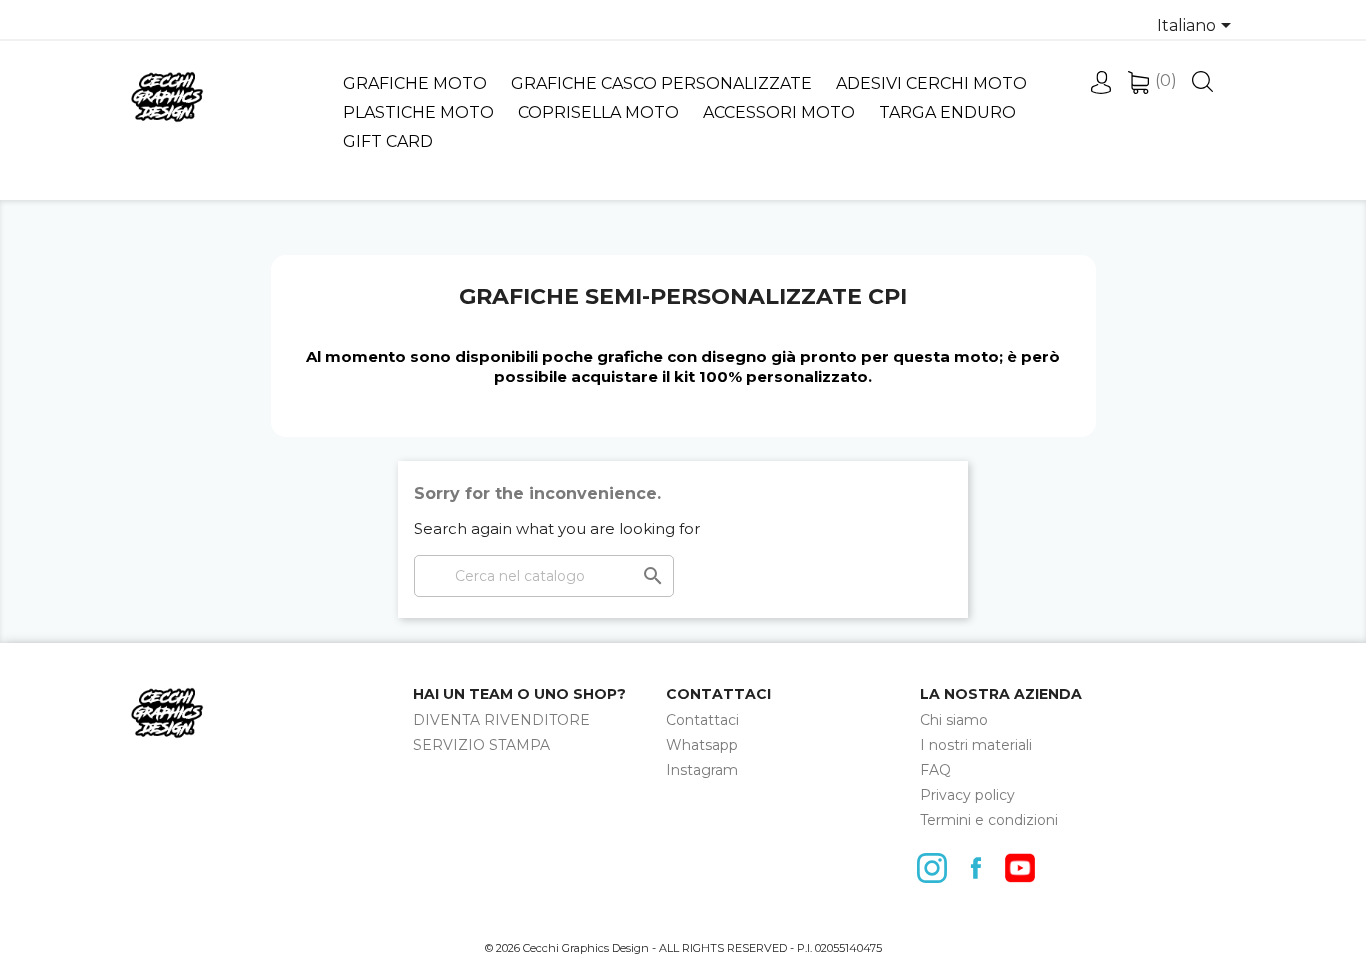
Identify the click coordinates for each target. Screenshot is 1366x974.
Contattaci (702, 720)
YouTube (1025, 868)
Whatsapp (702, 745)
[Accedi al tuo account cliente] (1100, 88)
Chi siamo (954, 720)
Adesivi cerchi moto (931, 83)
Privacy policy (967, 795)
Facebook (981, 868)
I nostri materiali (976, 745)
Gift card (388, 141)
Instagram (702, 770)
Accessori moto (779, 112)
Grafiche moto (415, 83)
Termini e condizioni (989, 820)
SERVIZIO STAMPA (481, 745)
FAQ (935, 770)
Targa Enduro (947, 112)
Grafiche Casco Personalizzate (661, 83)
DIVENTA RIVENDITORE (501, 720)
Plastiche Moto (418, 112)
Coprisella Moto (598, 112)
